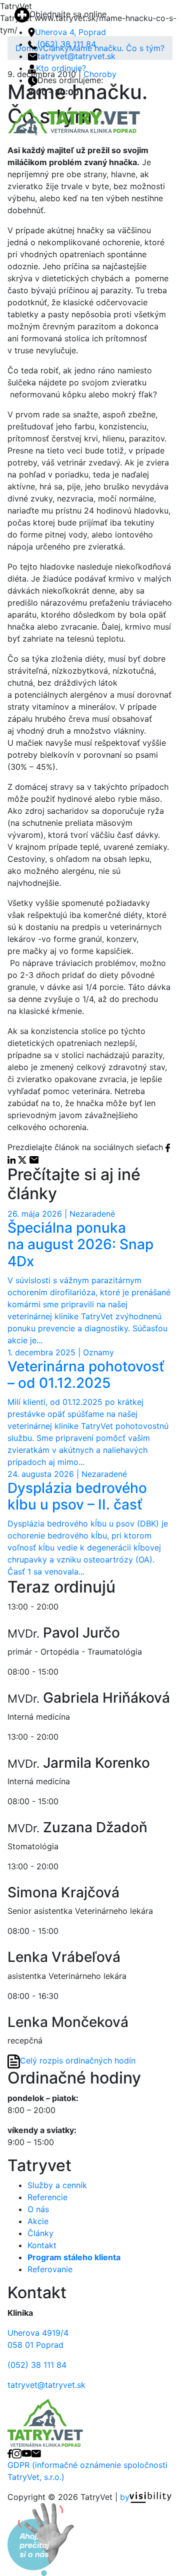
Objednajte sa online (68, 14)
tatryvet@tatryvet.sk (76, 56)
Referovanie (50, 2269)
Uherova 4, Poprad (70, 32)
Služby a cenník (57, 2185)
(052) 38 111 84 (66, 44)
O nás (38, 2209)
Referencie (47, 2197)
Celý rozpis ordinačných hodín (78, 2061)
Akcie (38, 2221)
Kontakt (42, 2245)
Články (40, 2233)
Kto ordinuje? (61, 68)
